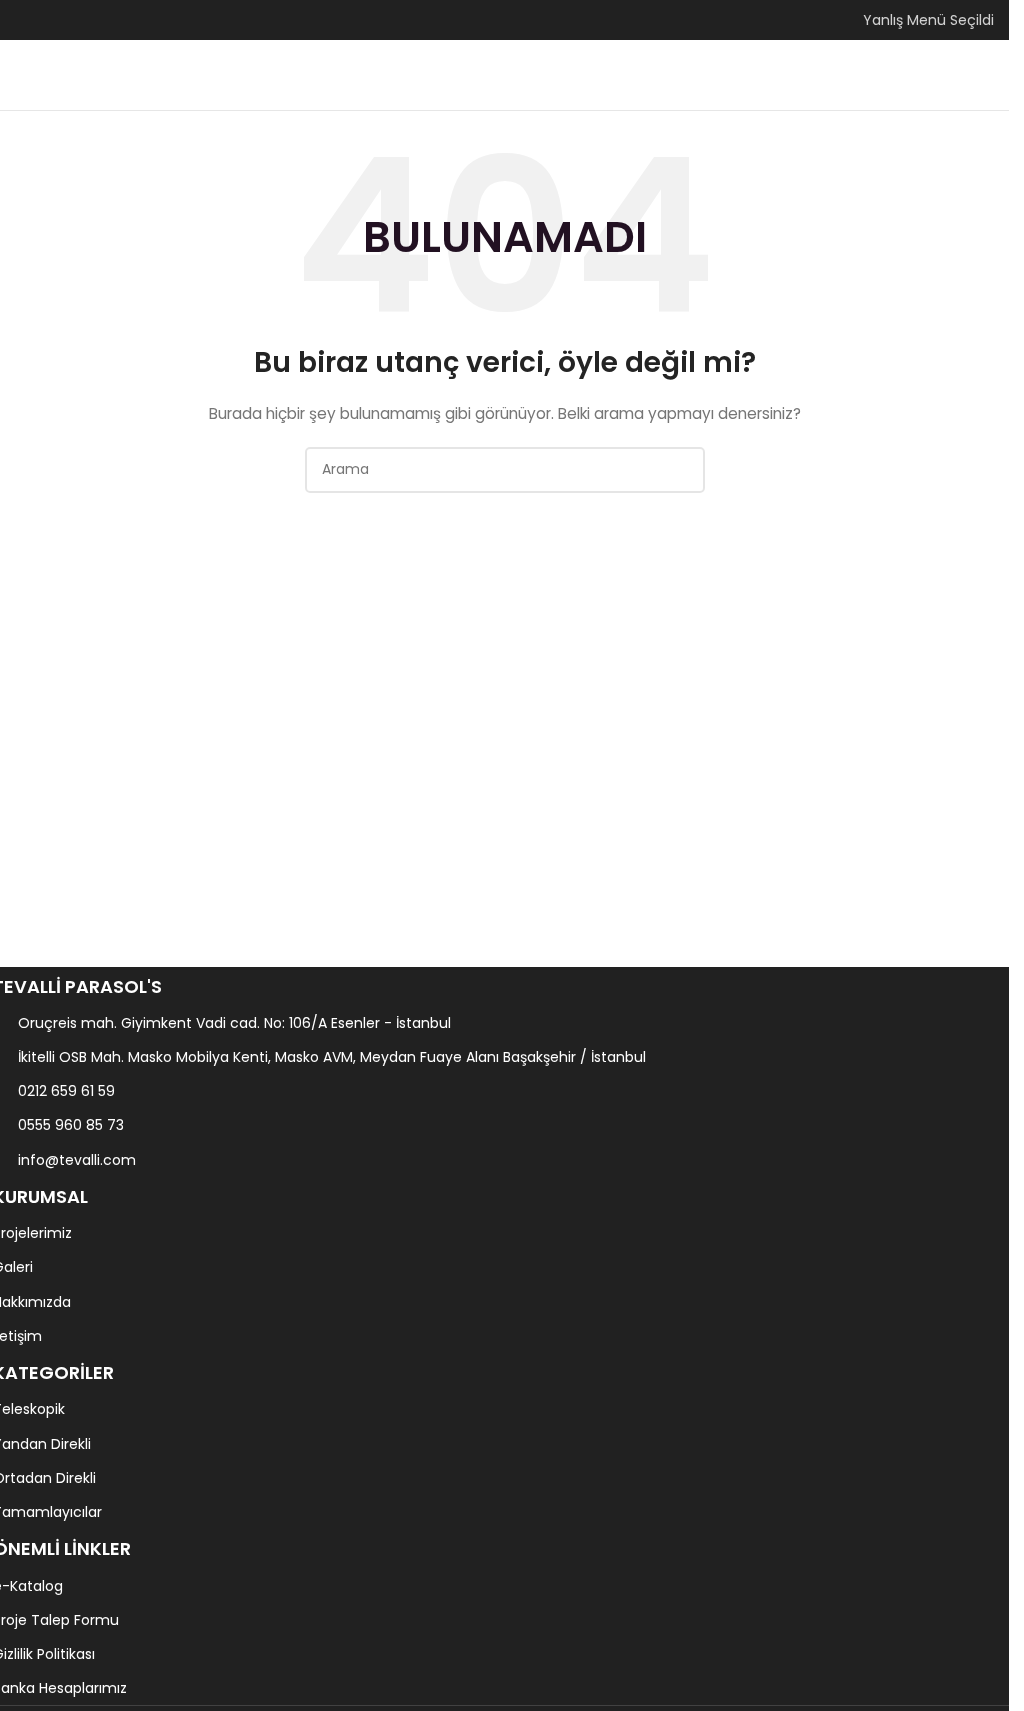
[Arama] (986, 75)
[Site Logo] (505, 74)
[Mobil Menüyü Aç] (23, 75)
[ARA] (682, 470)
